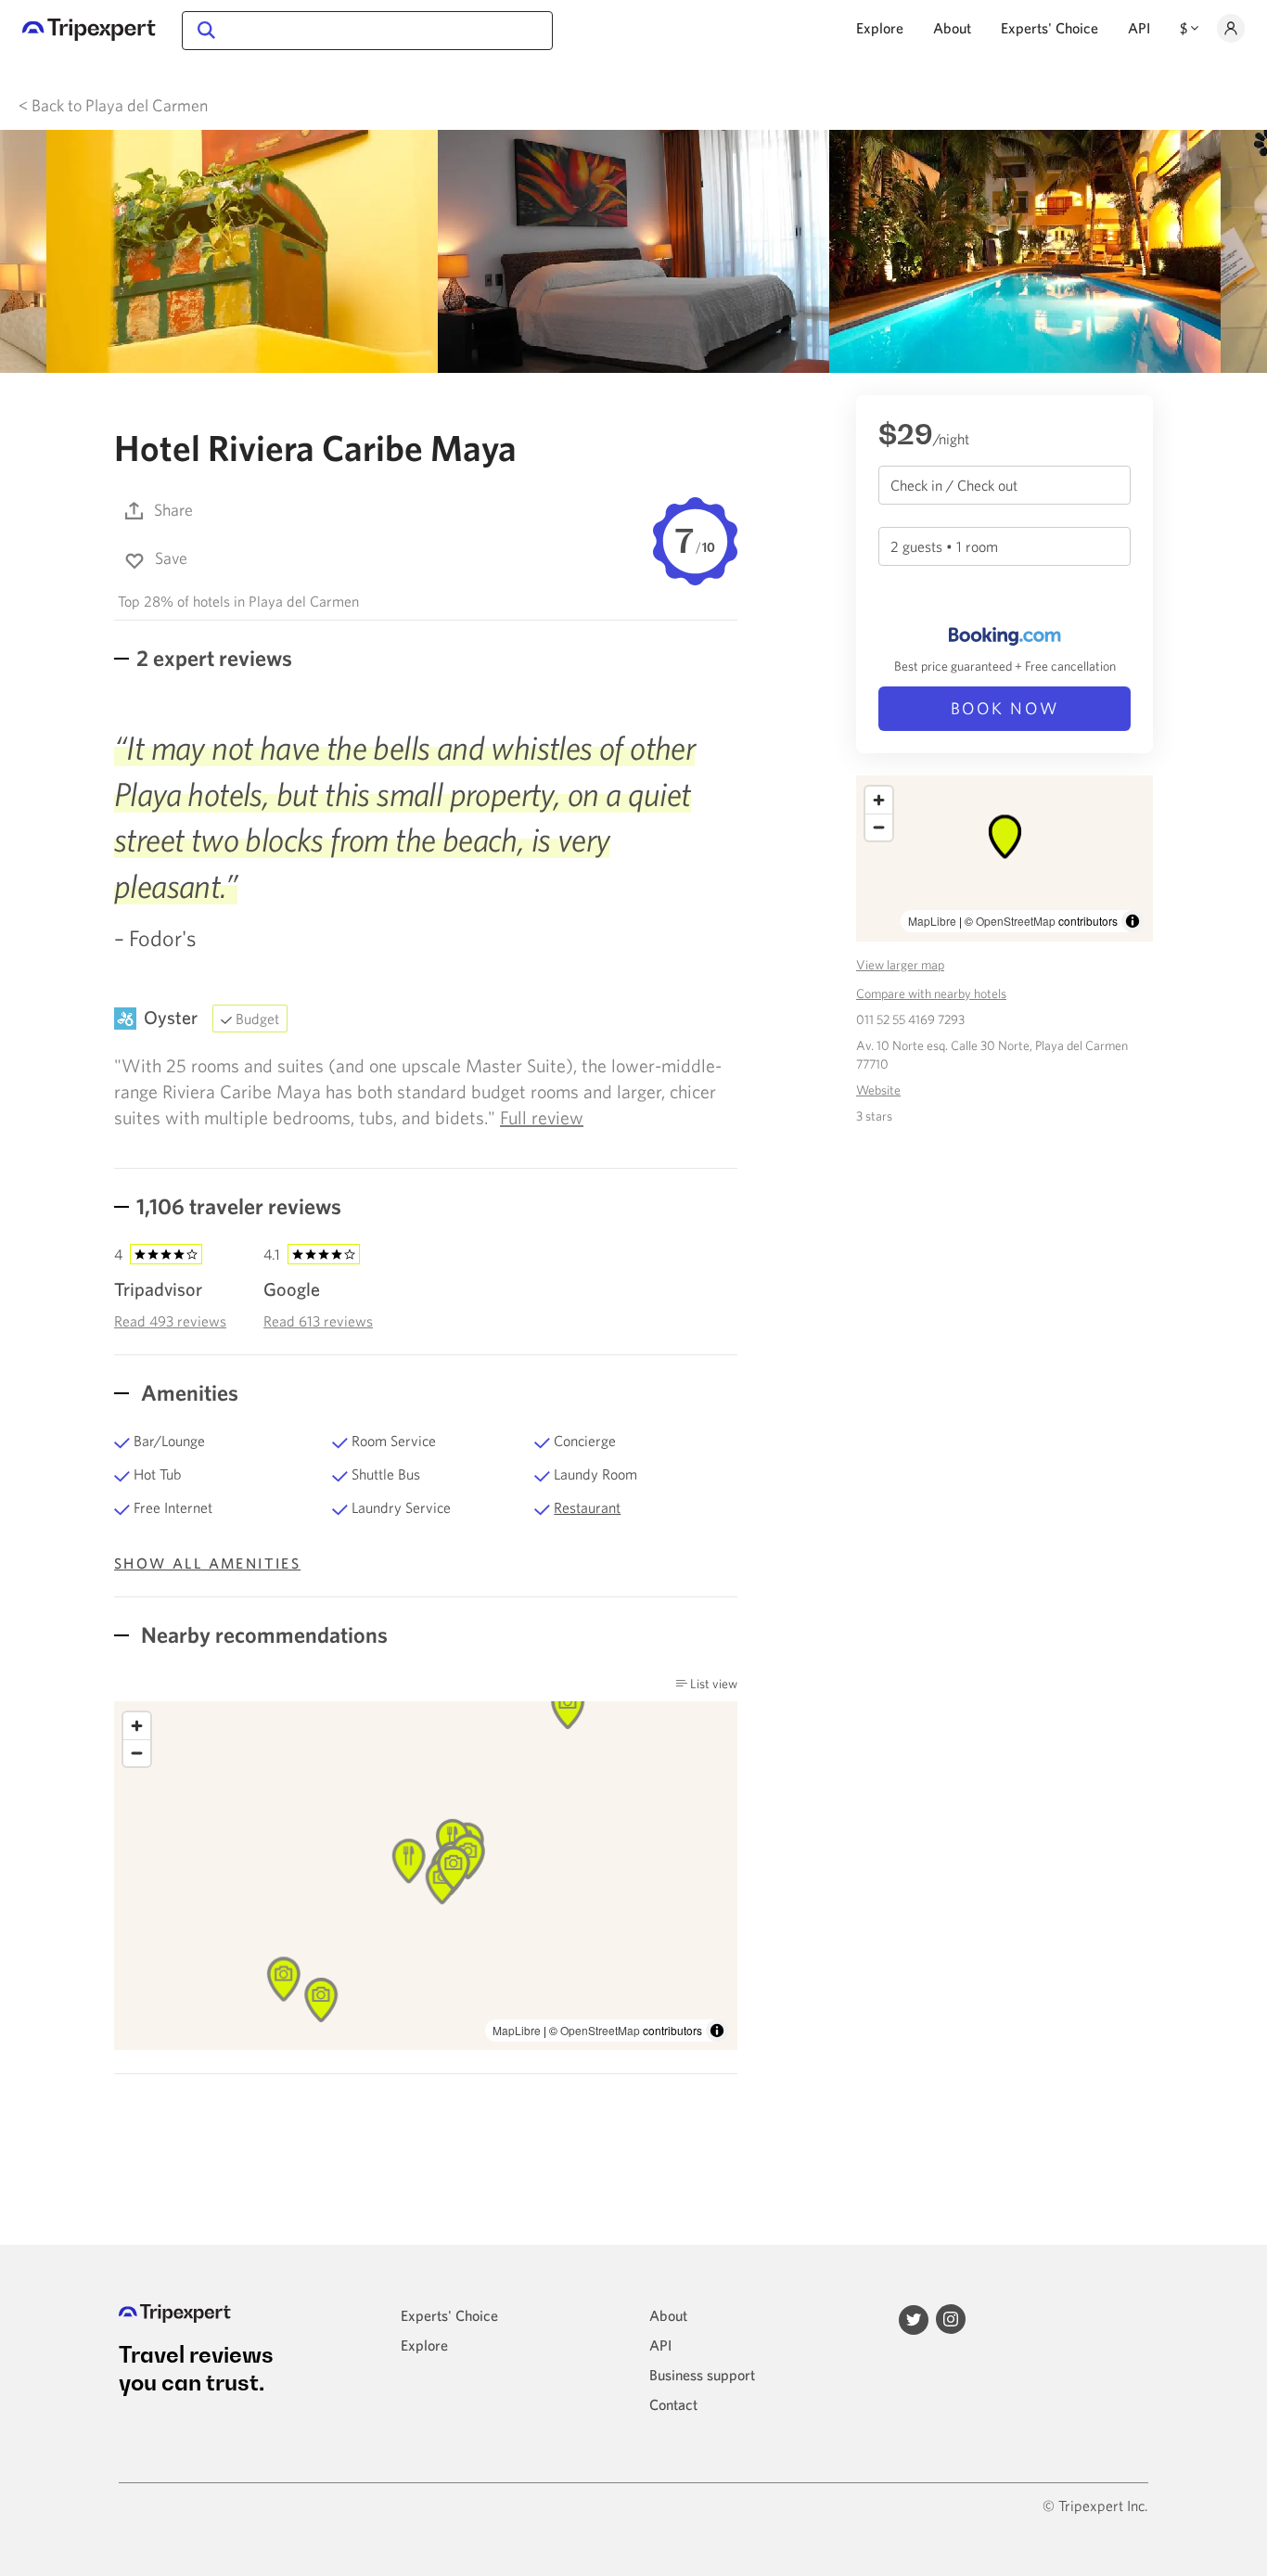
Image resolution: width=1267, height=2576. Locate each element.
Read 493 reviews (170, 1321)
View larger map (900, 965)
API (1139, 28)
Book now (1005, 708)
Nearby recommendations (262, 1634)
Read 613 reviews (318, 1321)
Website (878, 1090)
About (952, 28)
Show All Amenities (207, 1563)
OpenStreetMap (600, 2030)
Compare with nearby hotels (931, 993)
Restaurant (587, 1507)
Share (173, 510)
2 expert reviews (214, 658)
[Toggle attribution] (717, 2031)
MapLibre (517, 2030)
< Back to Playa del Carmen (113, 105)
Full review (542, 1117)
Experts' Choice (1049, 28)
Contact (673, 2404)
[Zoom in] (137, 1726)
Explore (880, 28)
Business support (702, 2375)
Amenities (187, 1392)
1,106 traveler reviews (239, 1206)
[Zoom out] (137, 1753)
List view (712, 1684)
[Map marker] (284, 1980)
